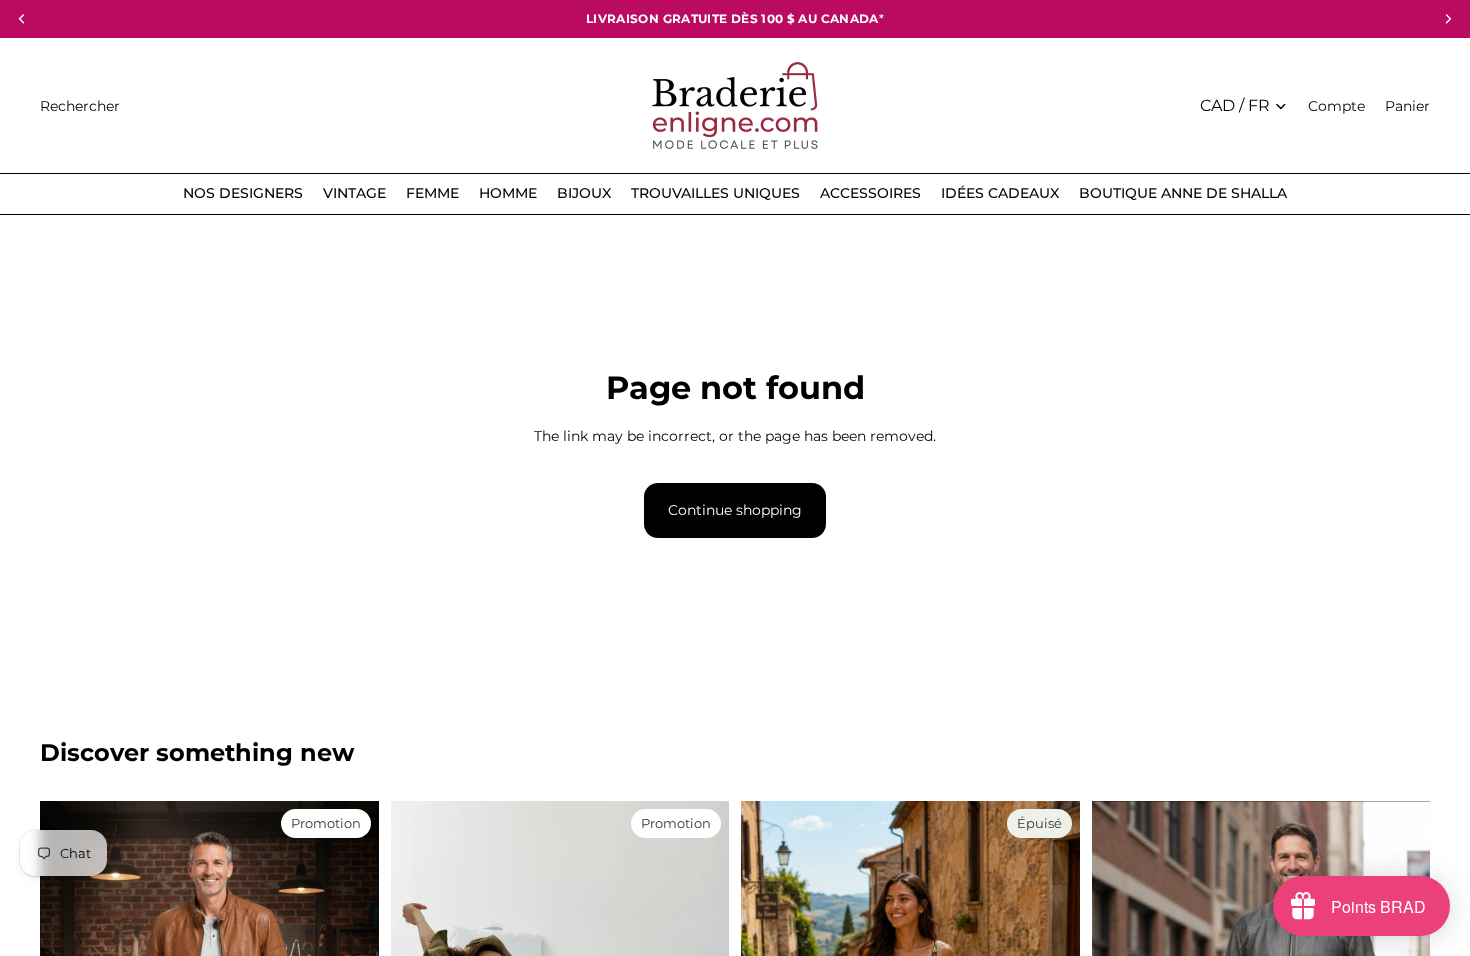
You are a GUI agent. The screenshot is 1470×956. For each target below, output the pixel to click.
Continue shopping (735, 510)
